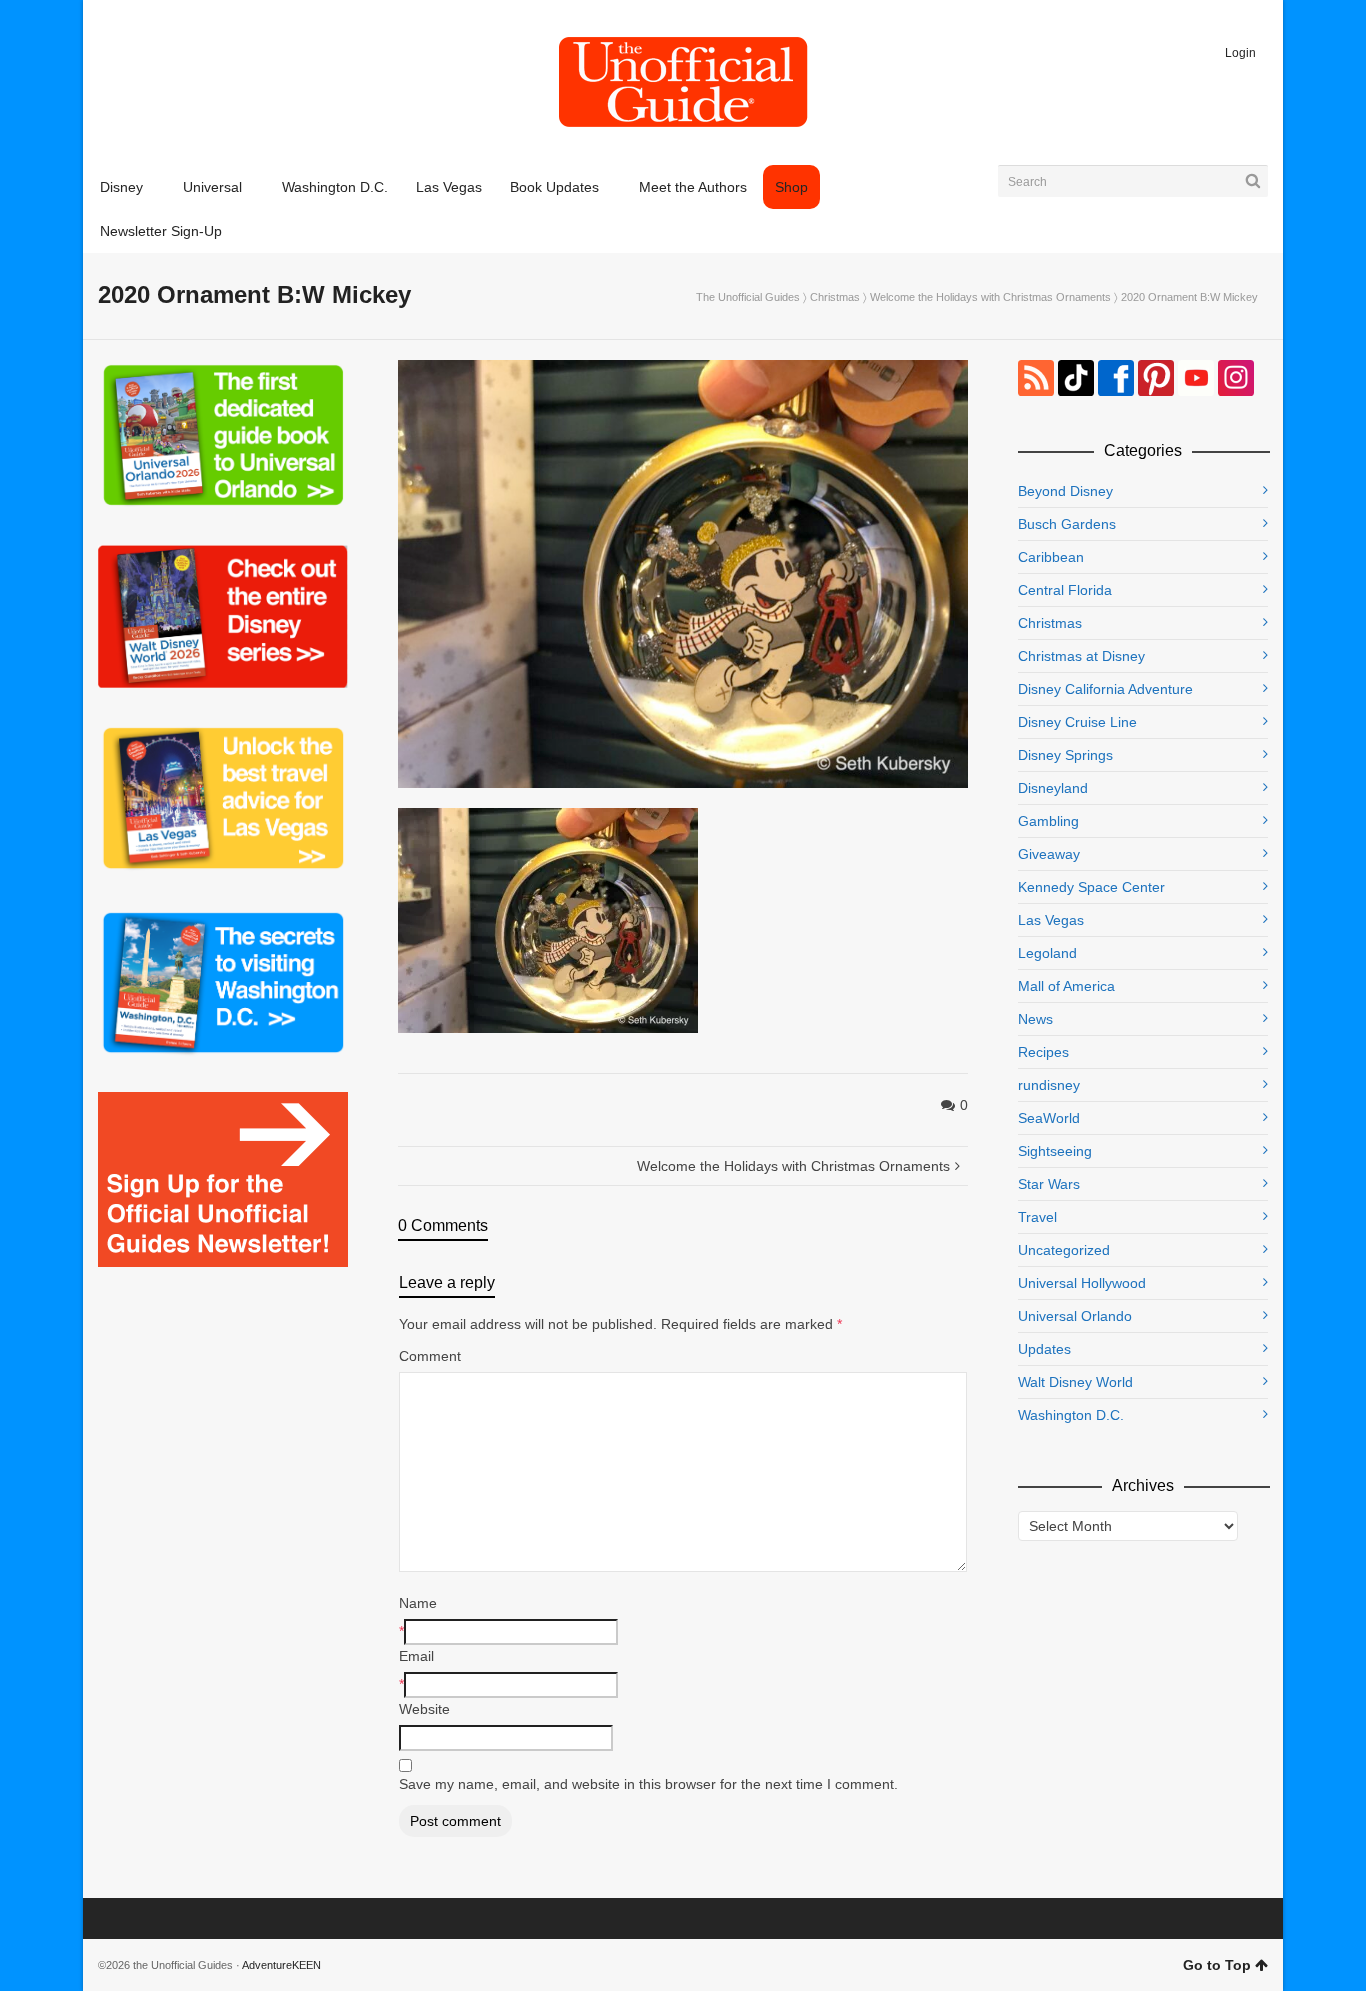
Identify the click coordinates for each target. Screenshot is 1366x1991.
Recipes (1043, 1052)
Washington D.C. (1071, 1415)
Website (424, 1709)
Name (418, 1603)
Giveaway (1049, 854)
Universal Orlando (1075, 1316)
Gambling (1048, 821)
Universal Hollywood (1082, 1283)
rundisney (1049, 1085)
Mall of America (1066, 986)
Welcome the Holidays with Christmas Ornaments (990, 297)
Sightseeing (1055, 1151)
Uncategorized (1064, 1250)
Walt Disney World (1075, 1382)
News (1035, 1019)
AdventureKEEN (281, 1965)
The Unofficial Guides (748, 297)
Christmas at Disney (1081, 656)
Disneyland (1053, 788)
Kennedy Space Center (1091, 887)
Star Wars (1049, 1184)
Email (416, 1656)
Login (1240, 53)
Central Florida (1065, 590)
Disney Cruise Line (1077, 722)
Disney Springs (1065, 755)
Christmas (835, 297)
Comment (430, 1356)
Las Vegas (1051, 920)
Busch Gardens (1067, 524)
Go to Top (1217, 1965)
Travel (1037, 1217)
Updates (1044, 1349)
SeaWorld (1049, 1118)
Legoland (1047, 953)
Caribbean (1051, 557)
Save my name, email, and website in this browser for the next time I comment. (648, 1784)
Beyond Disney (1065, 491)
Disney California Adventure (1105, 689)
